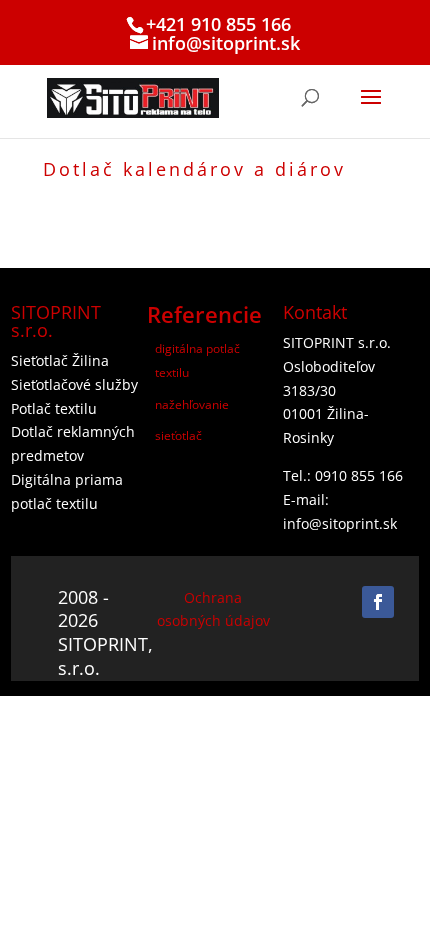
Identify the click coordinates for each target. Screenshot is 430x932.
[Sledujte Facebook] (378, 602)
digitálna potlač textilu (197, 360)
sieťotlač (178, 435)
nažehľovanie (192, 404)
